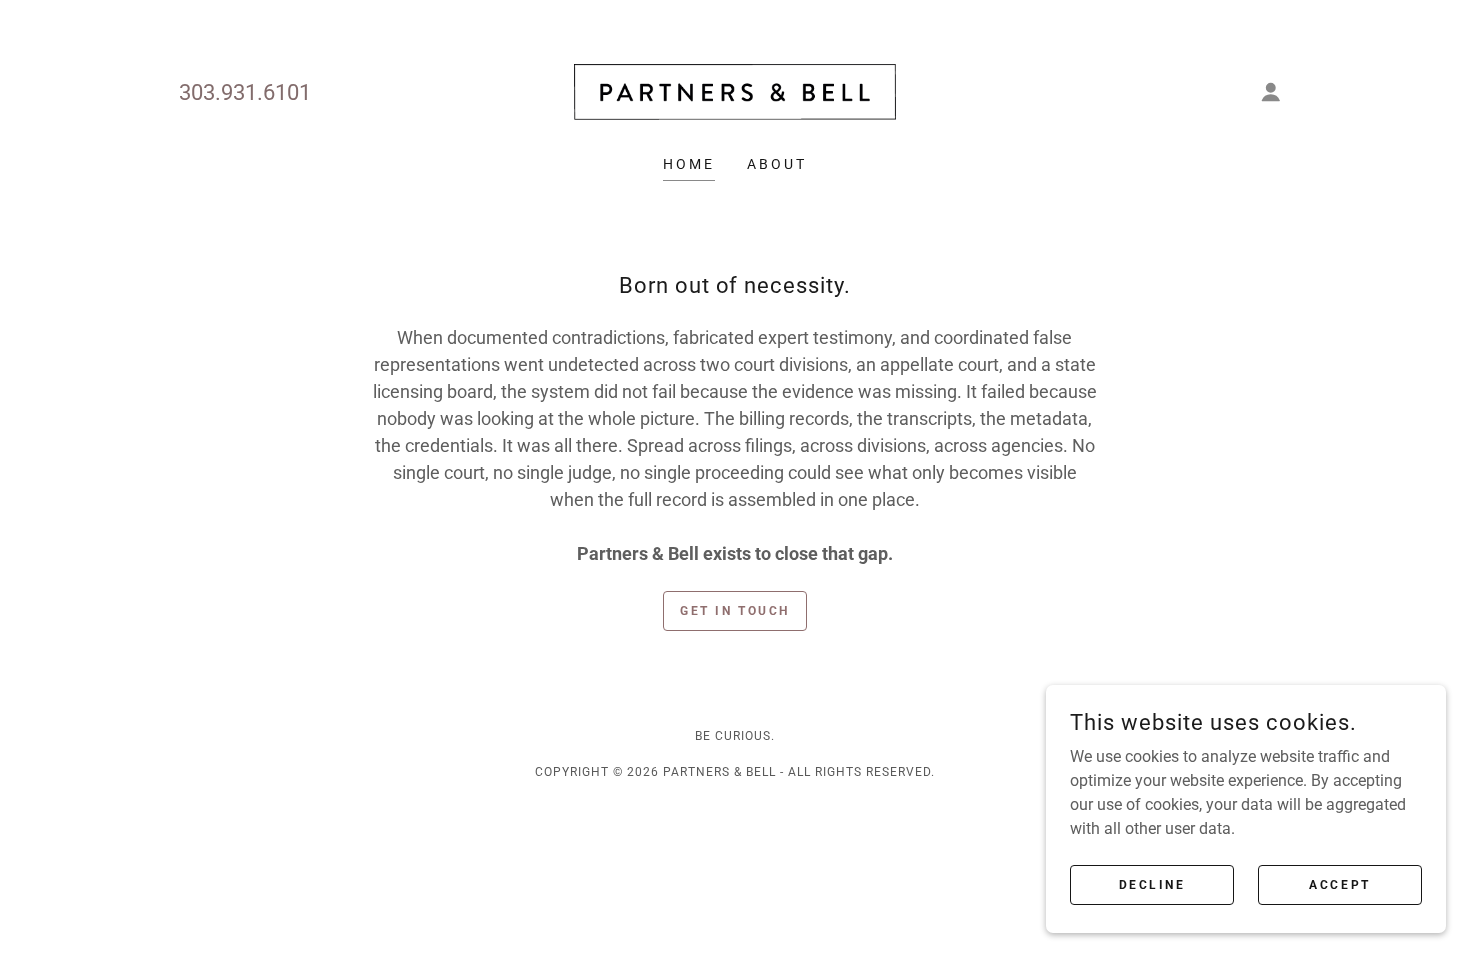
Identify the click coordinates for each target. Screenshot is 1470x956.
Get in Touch (735, 611)
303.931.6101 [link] (245, 92)
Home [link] (689, 164)
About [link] (777, 164)
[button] (1271, 92)
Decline (1152, 884)
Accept (1339, 884)
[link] (735, 90)
